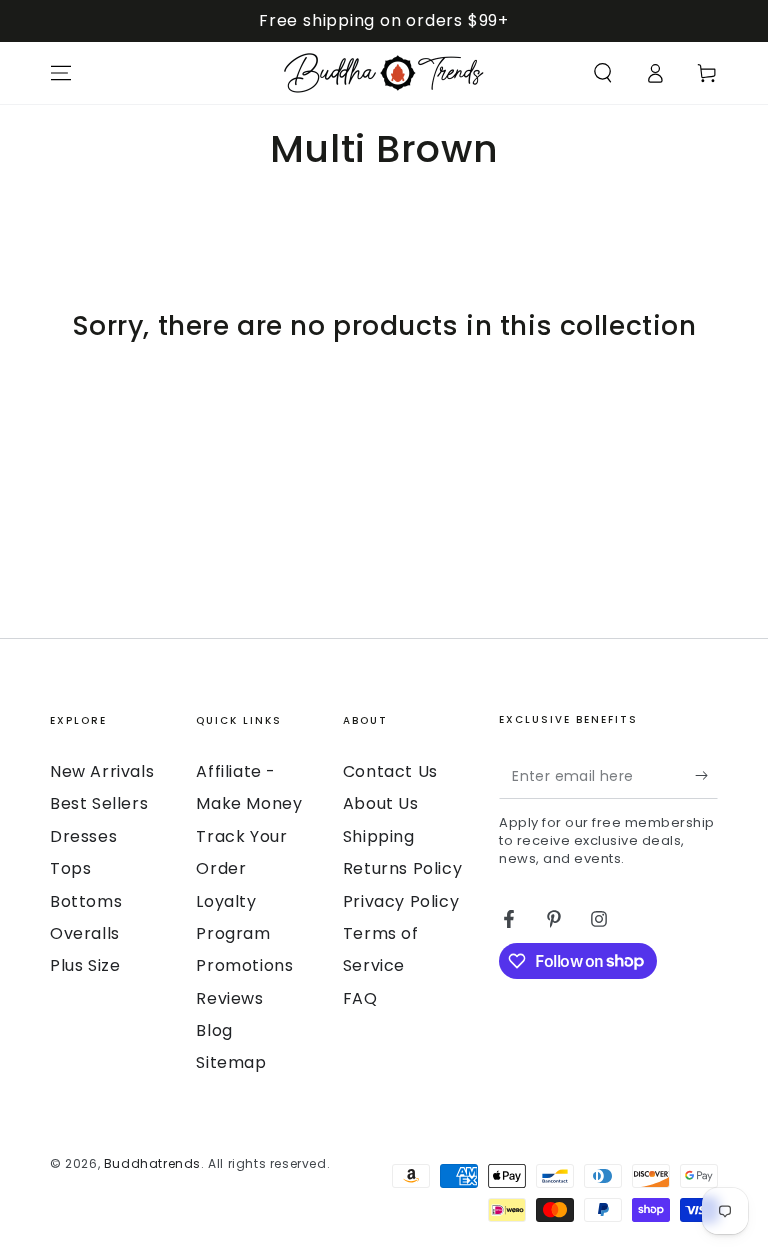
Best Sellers (99, 803)
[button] (603, 73)
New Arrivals (102, 771)
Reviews (229, 998)
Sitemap (231, 1062)
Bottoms (86, 901)
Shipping (379, 836)
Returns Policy (402, 868)
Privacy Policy (401, 901)
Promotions (244, 965)
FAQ (360, 998)
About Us (381, 803)
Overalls (85, 933)
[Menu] (61, 73)
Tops (70, 868)
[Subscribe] (706, 776)
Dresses (83, 836)
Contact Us (390, 771)
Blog (214, 1030)
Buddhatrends (152, 1163)
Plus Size (85, 965)
